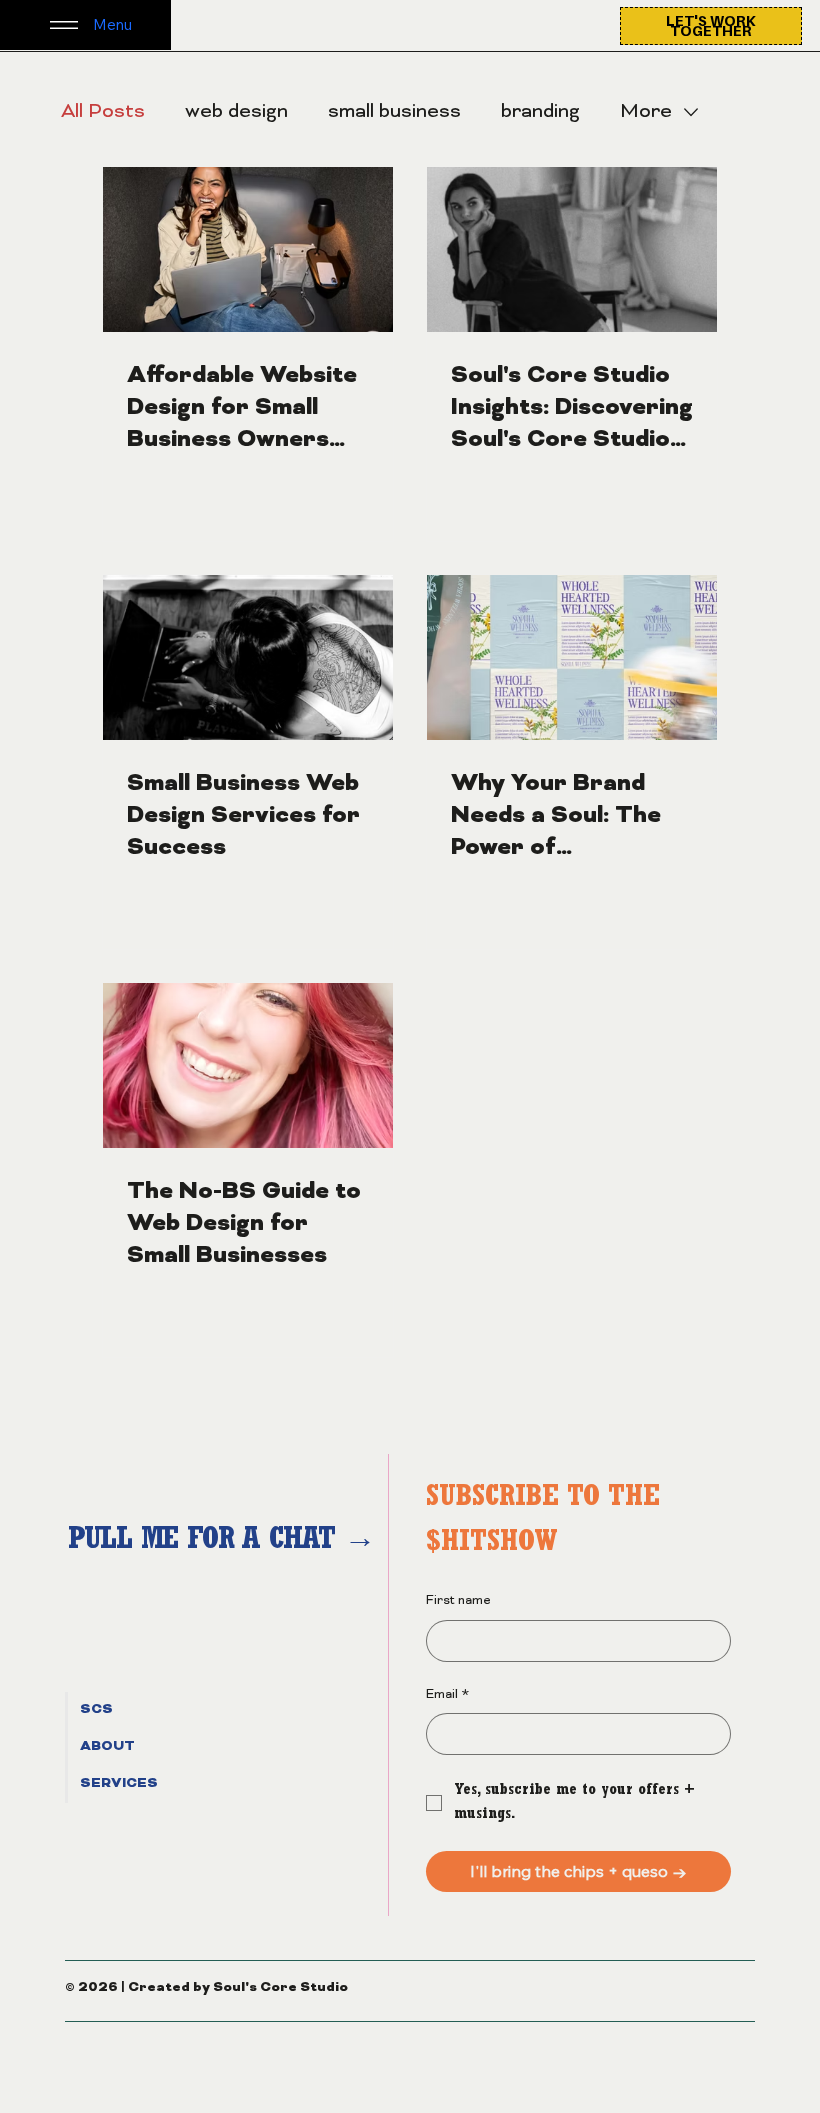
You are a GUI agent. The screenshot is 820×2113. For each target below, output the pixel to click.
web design (236, 112)
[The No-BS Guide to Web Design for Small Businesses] (248, 1065)
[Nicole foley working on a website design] (248, 657)
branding (540, 112)
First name (458, 1601)
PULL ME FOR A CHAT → (226, 1542)
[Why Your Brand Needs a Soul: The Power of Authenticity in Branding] (572, 657)
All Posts (103, 112)
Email (447, 1695)
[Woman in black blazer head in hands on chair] (572, 249)
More (646, 112)
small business (394, 112)
